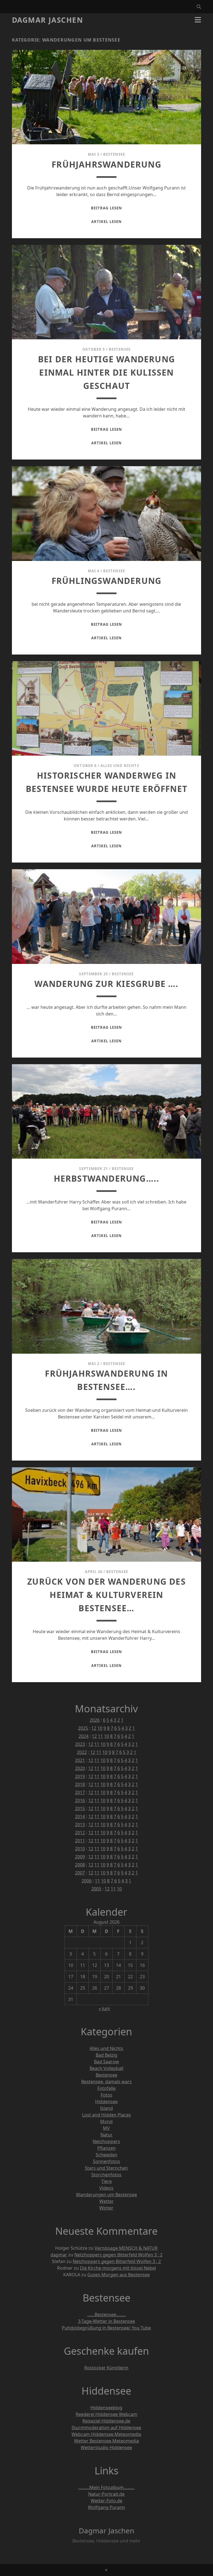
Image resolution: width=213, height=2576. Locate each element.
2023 (80, 1744)
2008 (80, 1865)
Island (106, 2108)
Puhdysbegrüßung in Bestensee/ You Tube (106, 2328)
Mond (106, 2121)
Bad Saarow (106, 2062)
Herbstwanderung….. (107, 1178)
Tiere (106, 2181)
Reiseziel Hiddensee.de (106, 2421)
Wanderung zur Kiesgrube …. (106, 984)
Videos (106, 2188)
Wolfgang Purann (106, 2507)
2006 (87, 1881)
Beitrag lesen (106, 208)
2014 (80, 1816)
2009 (80, 1857)
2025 (83, 1728)
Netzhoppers (106, 2141)
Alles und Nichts (120, 766)
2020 (80, 1768)
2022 (82, 1752)
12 (94, 1728)
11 (100, 1736)
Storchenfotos (106, 2175)
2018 (80, 1784)
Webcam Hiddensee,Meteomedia (106, 2434)
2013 (80, 1825)
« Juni (104, 2008)
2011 (80, 1841)
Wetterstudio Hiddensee (106, 2447)
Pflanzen (106, 2148)
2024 (83, 1736)
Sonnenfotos (106, 2161)
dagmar (59, 2255)
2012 (80, 1833)
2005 (96, 1889)
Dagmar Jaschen (48, 20)
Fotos (106, 2095)
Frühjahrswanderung (106, 164)
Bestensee (114, 154)
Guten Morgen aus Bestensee (119, 2275)
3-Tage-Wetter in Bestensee (106, 2321)
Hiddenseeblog (106, 2408)
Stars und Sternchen (106, 2168)
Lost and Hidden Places (106, 2115)
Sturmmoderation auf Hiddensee (106, 2428)
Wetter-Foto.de (106, 2501)
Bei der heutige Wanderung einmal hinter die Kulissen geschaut (106, 372)
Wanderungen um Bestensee (106, 2195)
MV (106, 2128)
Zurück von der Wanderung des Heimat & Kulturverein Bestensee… (106, 1595)
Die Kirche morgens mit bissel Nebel (118, 2268)
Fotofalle (106, 2088)
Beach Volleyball (106, 2068)
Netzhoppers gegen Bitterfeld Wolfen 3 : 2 (118, 2255)
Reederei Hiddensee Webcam (106, 2414)
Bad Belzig (106, 2055)
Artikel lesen (106, 222)
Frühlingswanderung (107, 581)
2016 (80, 1800)
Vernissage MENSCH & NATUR (126, 2248)
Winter (106, 2208)
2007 (80, 1873)
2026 (95, 1720)
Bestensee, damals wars (106, 2082)
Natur (106, 2135)
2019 (80, 1776)
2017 (80, 1792)
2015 (80, 1808)
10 (100, 1728)
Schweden (106, 2155)
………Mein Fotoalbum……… (106, 2487)
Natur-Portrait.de (106, 2494)
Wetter (106, 2201)
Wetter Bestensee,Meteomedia (106, 2441)
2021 (80, 1760)
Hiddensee (106, 2102)
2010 (80, 1849)
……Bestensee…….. (106, 2315)
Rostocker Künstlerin (106, 2368)
